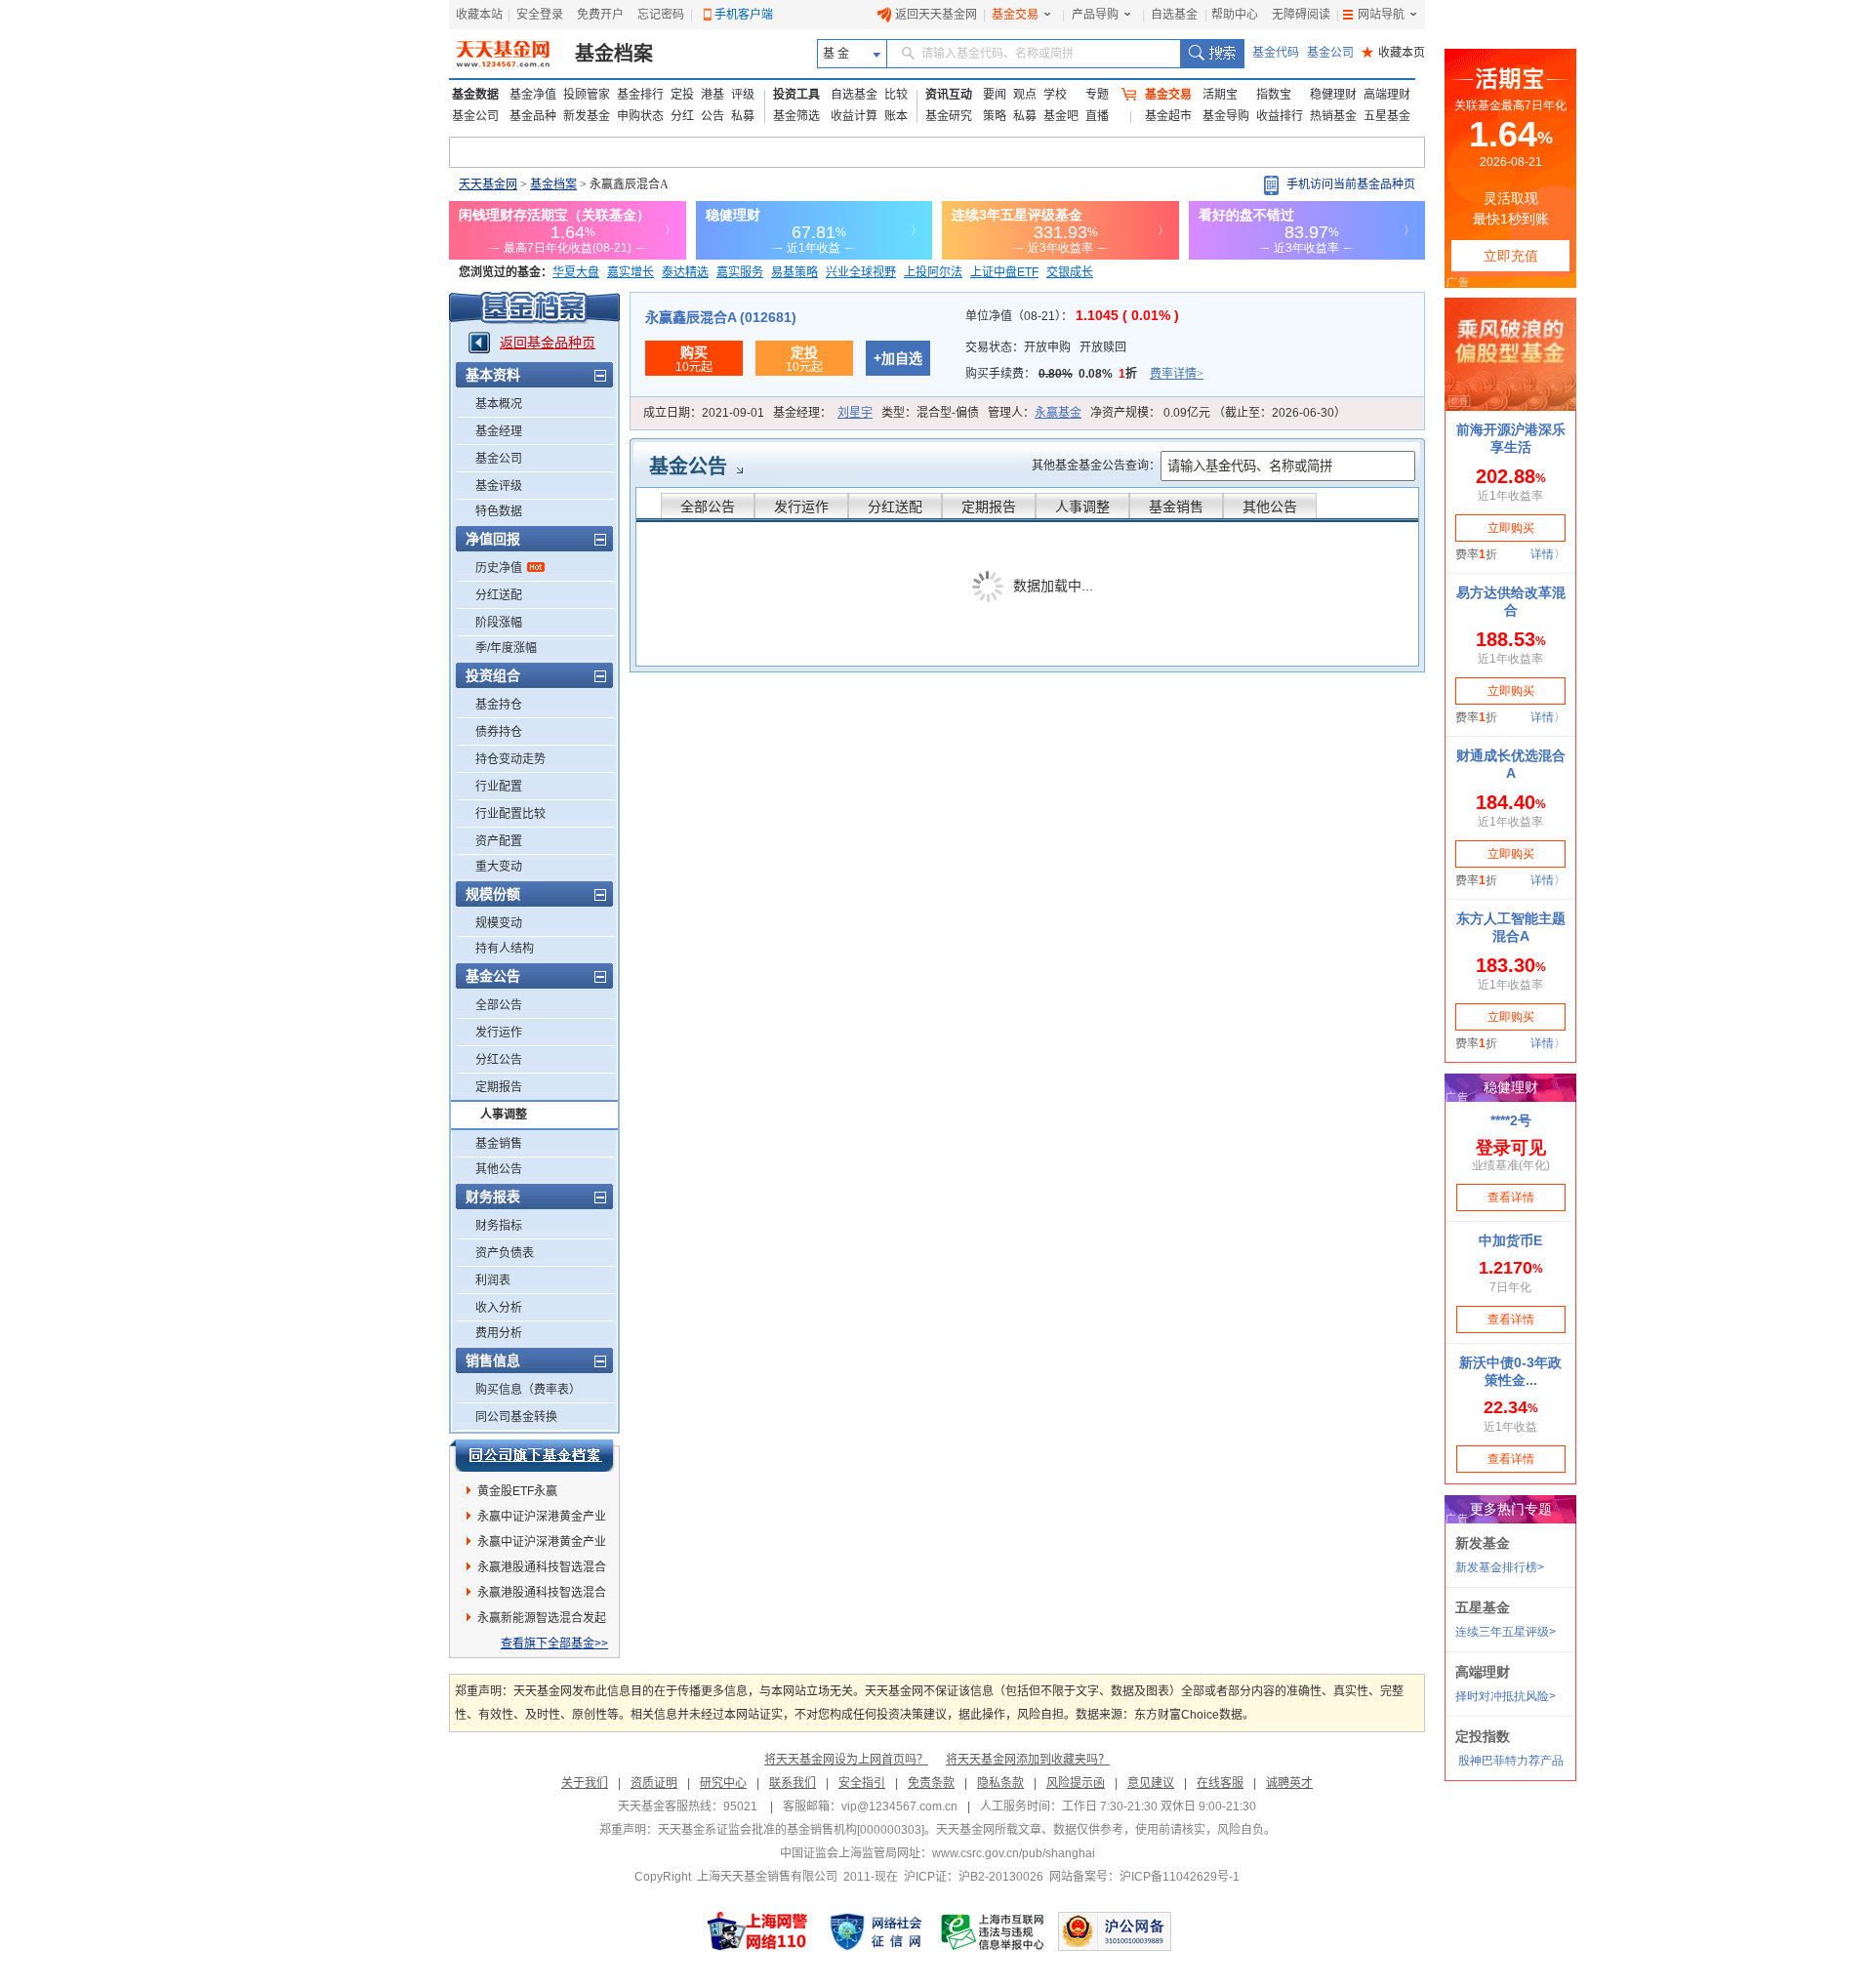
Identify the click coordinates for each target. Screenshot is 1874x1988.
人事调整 (504, 1115)
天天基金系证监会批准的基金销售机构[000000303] (791, 1830)
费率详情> (1177, 374)
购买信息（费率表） (528, 1390)
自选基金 (1174, 15)
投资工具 (796, 95)
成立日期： (704, 413)
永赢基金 (1058, 413)
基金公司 (1330, 53)
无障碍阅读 (1301, 15)
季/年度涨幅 (506, 648)
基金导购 (1226, 116)
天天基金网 (488, 184)
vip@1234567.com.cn (899, 1806)
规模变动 (499, 923)
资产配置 (499, 841)
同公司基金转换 (516, 1417)
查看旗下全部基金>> (554, 1643)
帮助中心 (1235, 15)
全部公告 (499, 1005)
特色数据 (499, 511)
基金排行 (640, 95)
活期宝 (1220, 95)
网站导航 (1381, 15)
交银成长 (1070, 272)
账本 (896, 116)
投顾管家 (587, 95)
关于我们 (585, 1783)
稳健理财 (1333, 95)
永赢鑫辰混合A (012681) (721, 317)
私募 (743, 116)
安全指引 (862, 1783)
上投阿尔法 (933, 272)
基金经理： (823, 413)
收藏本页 (1393, 53)
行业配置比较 (510, 814)
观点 (1025, 95)
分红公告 (499, 1060)
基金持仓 (499, 705)
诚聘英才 (1289, 1783)
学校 (1055, 95)
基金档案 (614, 54)
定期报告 (499, 1087)
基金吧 (1061, 116)
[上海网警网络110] (757, 1931)
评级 (743, 95)
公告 (713, 116)
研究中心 (723, 1783)
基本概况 (499, 404)
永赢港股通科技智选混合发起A (542, 1570)
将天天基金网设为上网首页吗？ (846, 1760)
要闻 (995, 95)
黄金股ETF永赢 (517, 1491)
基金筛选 (796, 116)
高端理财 (1387, 95)
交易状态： (1046, 347)
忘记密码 (661, 15)
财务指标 (499, 1226)
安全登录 (540, 15)
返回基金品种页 (548, 343)
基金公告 (688, 467)
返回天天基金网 (936, 15)
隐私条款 (1000, 1783)
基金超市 (1168, 116)
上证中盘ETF (1004, 272)
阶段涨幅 (499, 623)
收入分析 (499, 1308)
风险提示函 (1076, 1783)
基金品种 (533, 116)
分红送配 (499, 595)
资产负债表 (505, 1253)
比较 (896, 95)
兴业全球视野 (861, 272)
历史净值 (499, 568)
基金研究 (949, 116)
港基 (713, 95)
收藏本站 (479, 15)
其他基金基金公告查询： (1096, 466)
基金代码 (1276, 53)
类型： (930, 413)
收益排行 (1280, 116)
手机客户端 (744, 15)
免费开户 (600, 15)
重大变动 (499, 867)
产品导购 (1095, 15)
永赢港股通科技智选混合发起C (542, 1596)
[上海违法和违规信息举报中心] (994, 1931)
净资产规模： (1218, 413)
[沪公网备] (1115, 1931)
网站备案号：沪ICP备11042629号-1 (1144, 1877)
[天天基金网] (505, 54)
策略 (995, 116)
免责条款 (931, 1783)
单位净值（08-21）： (1072, 316)
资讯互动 (949, 95)
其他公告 (499, 1169)
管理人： (1035, 413)
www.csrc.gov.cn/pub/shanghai (1014, 1853)
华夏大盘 (576, 272)
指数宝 (1274, 95)
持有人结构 (505, 949)
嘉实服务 (740, 272)
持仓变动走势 (510, 759)
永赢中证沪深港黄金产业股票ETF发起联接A (542, 1520)
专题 (1097, 95)
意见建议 (1151, 1783)
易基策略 (794, 272)
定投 (682, 95)
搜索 (1212, 54)
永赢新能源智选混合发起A (542, 1621)
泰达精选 (685, 272)
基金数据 (475, 95)
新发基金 (587, 116)
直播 (1097, 116)
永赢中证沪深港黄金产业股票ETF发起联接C (542, 1545)
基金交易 (1015, 15)
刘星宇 (855, 413)
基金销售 (499, 1144)
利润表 (493, 1280)
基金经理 (499, 431)
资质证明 (654, 1783)
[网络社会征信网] (876, 1931)
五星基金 (1387, 116)
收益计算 (854, 116)
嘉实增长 (631, 272)
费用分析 (499, 1333)
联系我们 (793, 1783)
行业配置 (499, 787)
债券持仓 (499, 732)
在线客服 (1220, 1783)
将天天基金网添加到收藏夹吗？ (1028, 1760)
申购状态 (640, 116)
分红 (682, 116)
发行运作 (499, 1033)
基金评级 (499, 486)
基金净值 (533, 95)
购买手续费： (1084, 374)
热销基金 (1333, 116)
